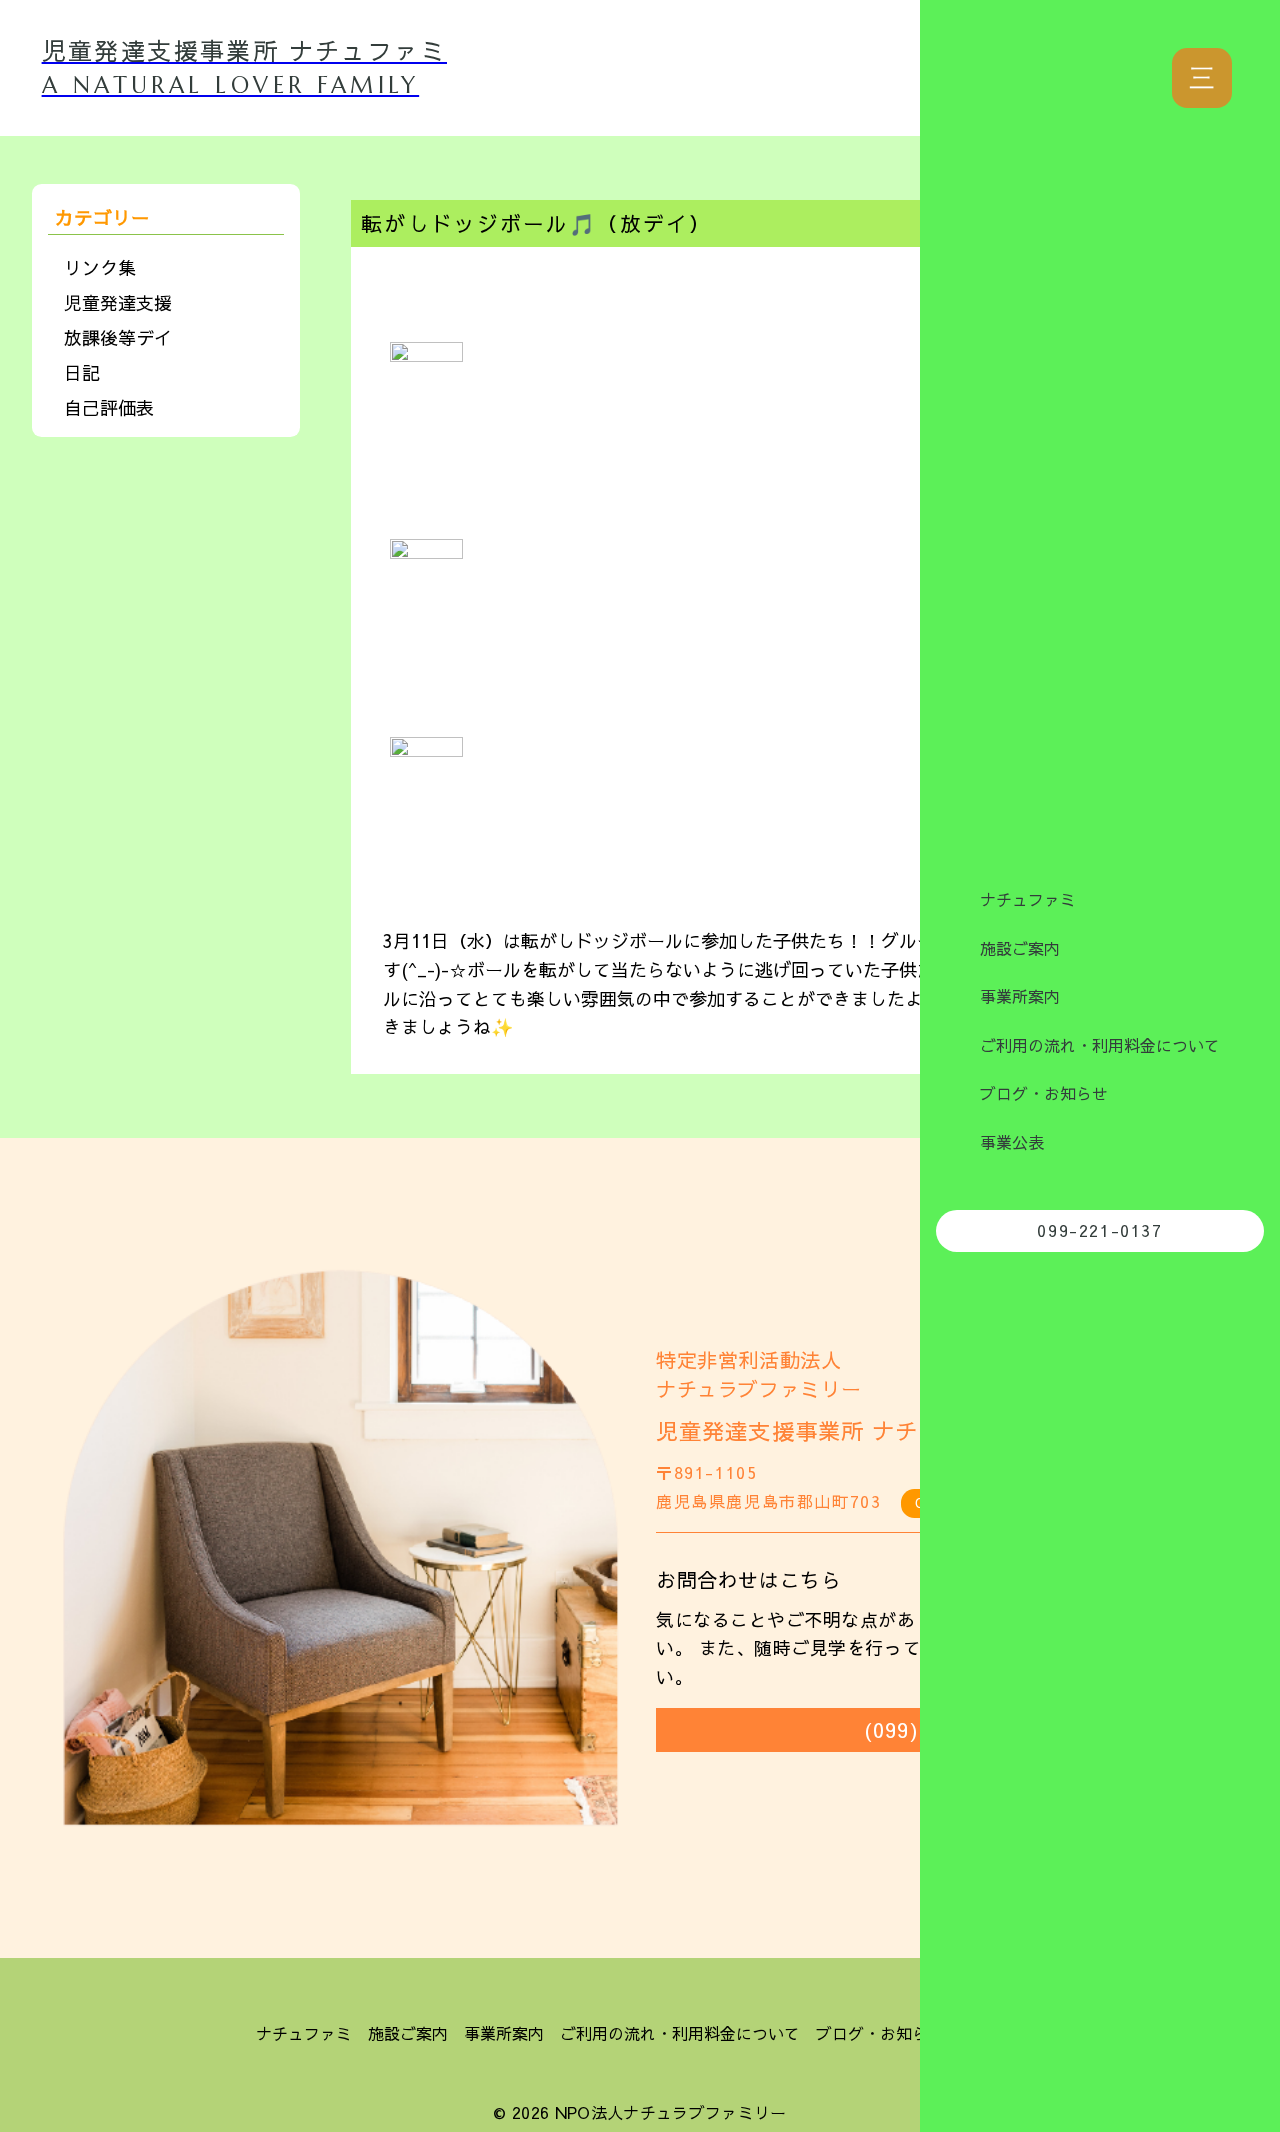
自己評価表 (109, 407)
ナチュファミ (1028, 899)
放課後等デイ (118, 337)
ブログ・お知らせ (1044, 1093)
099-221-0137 (1099, 1230)
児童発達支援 (118, 302)
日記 (82, 372)
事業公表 (1012, 1142)
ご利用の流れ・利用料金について (1100, 1045)
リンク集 (100, 267)
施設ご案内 (1020, 948)
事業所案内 (1020, 996)
